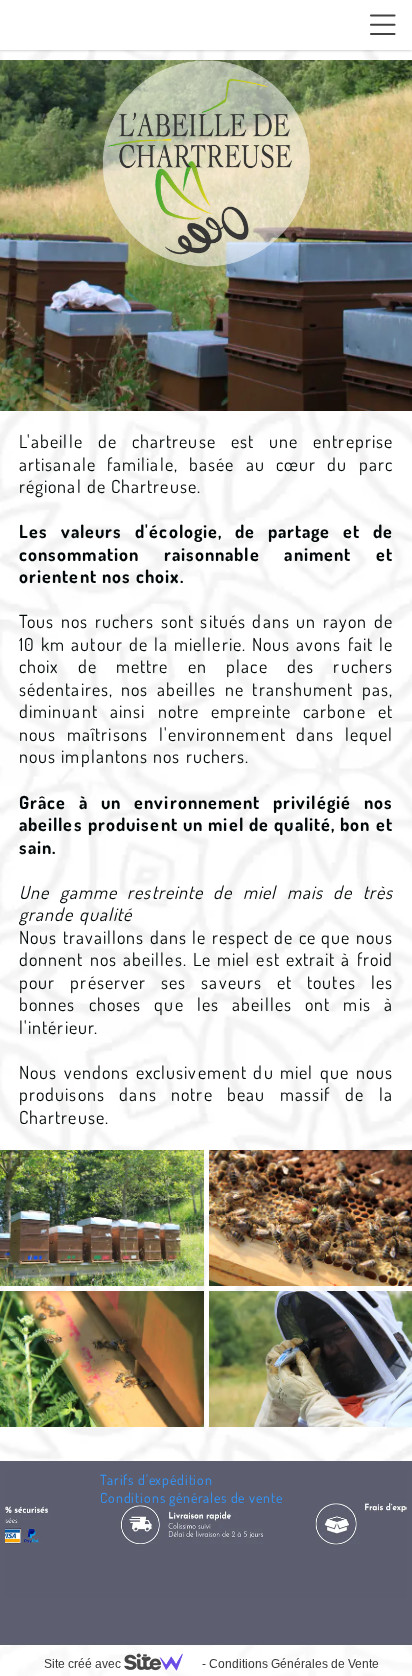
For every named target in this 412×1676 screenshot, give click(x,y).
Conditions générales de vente (191, 1497)
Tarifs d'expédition (156, 1479)
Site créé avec (84, 1664)
